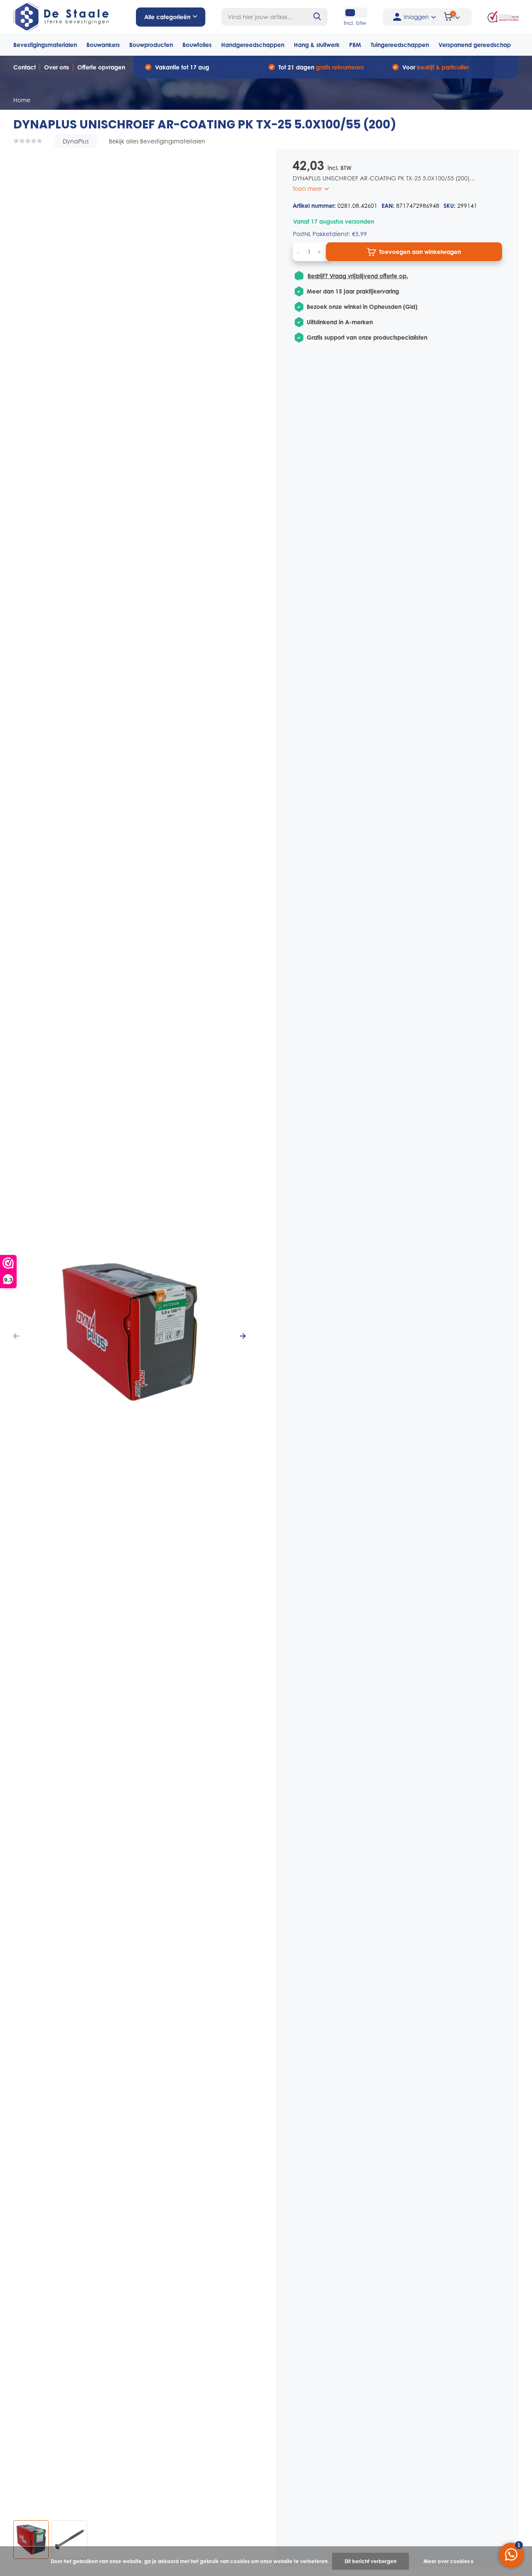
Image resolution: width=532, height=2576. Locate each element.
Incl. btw (355, 23)
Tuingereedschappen (400, 45)
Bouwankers (103, 45)
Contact (25, 67)
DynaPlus (76, 141)
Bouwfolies (197, 45)
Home (22, 100)
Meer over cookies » (448, 2561)
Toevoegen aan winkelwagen (420, 252)
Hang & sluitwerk (317, 45)
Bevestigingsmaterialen (45, 45)
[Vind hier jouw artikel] (318, 17)
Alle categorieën (167, 17)
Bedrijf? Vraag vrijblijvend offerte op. (358, 276)
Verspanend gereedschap (475, 45)
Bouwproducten (151, 45)
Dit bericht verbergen (371, 2561)
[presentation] (16, 1336)
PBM (355, 45)
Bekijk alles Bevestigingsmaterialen (157, 141)
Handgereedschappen (253, 45)
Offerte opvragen (101, 67)
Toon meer (308, 189)
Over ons (57, 67)
